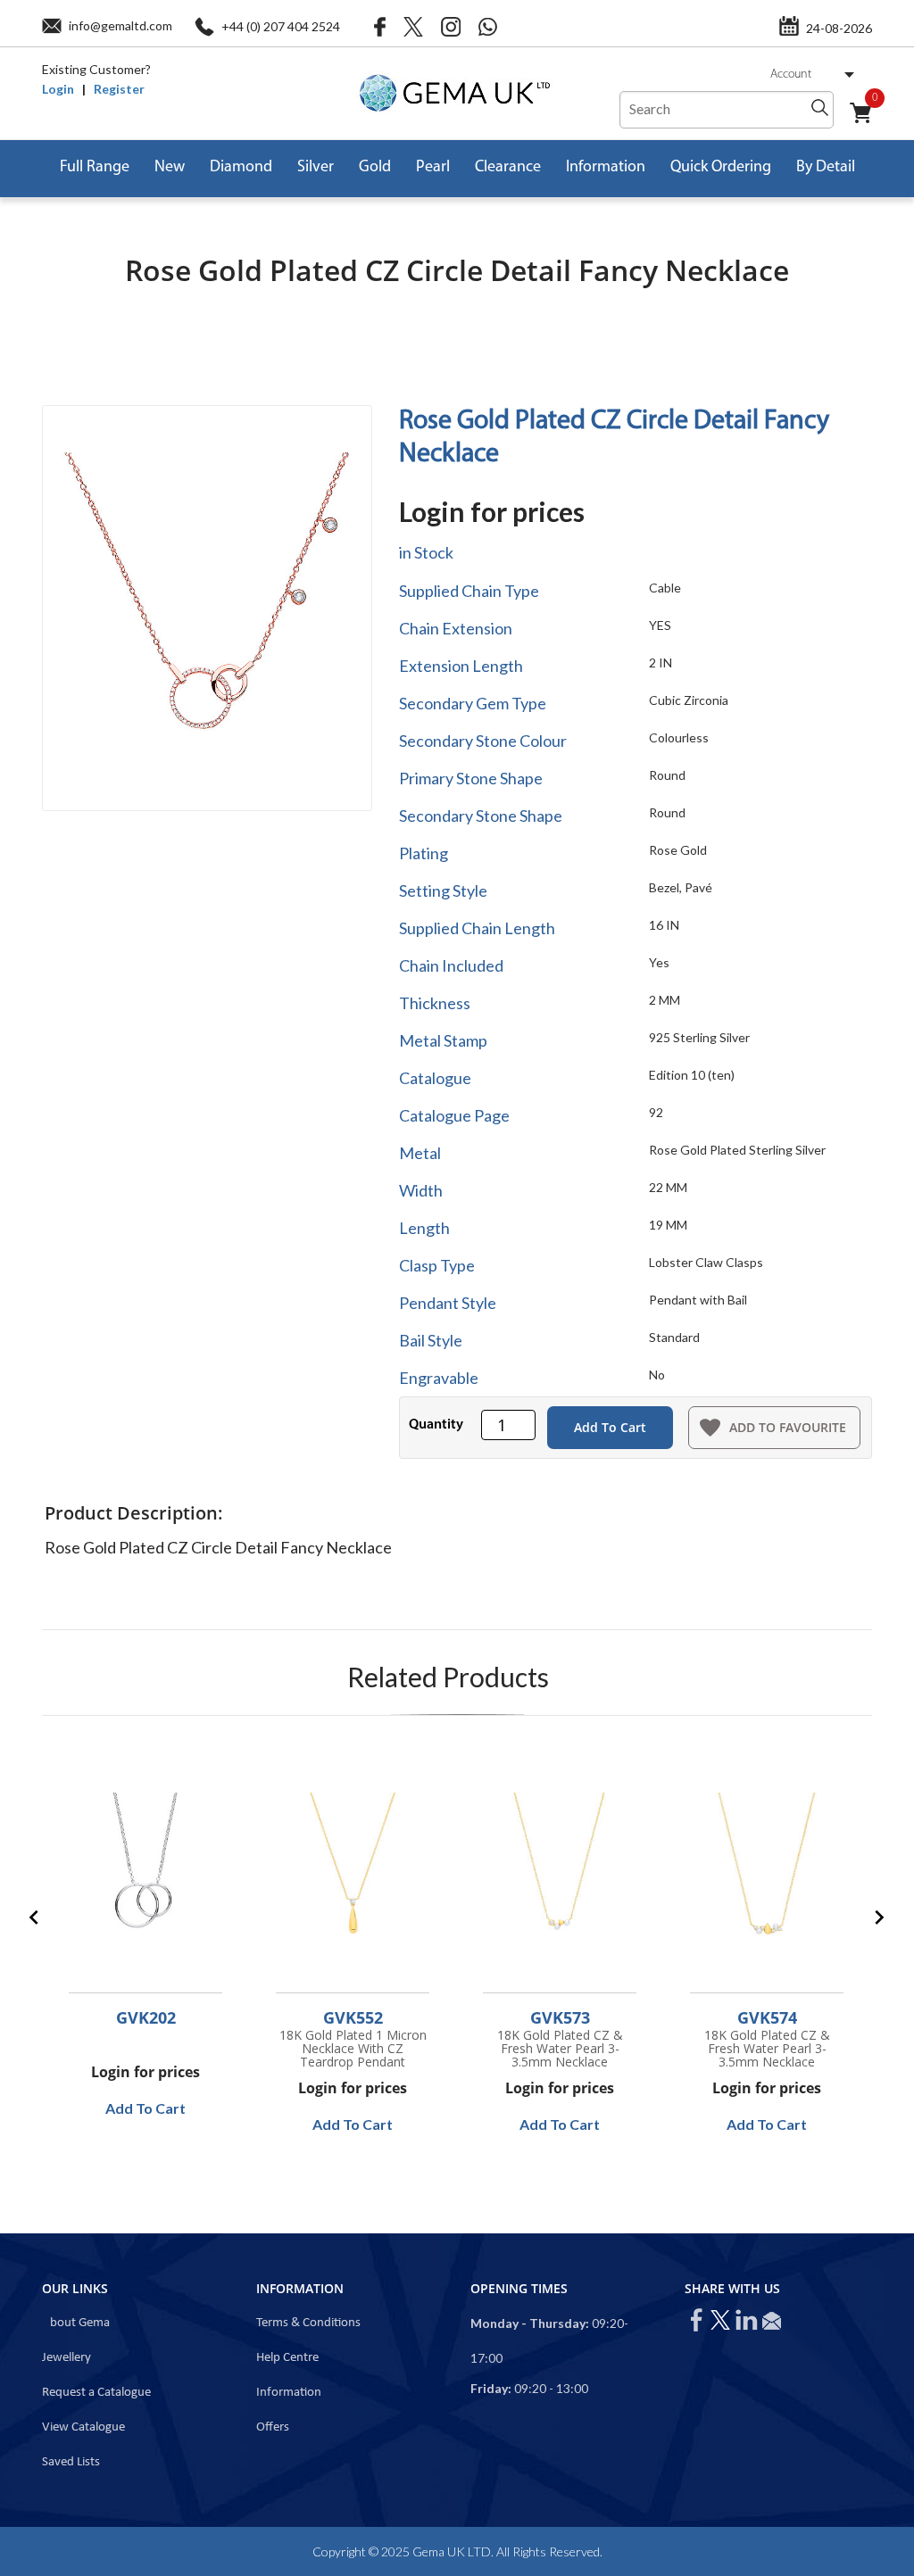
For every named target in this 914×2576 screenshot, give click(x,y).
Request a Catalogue (96, 2393)
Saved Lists (71, 2462)
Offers (273, 2427)
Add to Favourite (788, 1427)
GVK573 (560, 2017)
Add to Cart (610, 1427)
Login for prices (492, 511)
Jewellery (66, 2358)
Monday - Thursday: (530, 2323)
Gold (375, 168)
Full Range (95, 168)
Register (119, 89)
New (170, 168)
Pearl (433, 168)
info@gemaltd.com (120, 25)
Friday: (491, 2388)
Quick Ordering (721, 168)
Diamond (241, 168)
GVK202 (146, 2017)
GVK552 (353, 2017)
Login (58, 89)
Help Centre (287, 2358)
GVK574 (767, 2017)
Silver (316, 168)
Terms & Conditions (308, 2323)
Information (606, 168)
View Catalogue (83, 2427)
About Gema (76, 2323)
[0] (868, 123)
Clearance (508, 168)
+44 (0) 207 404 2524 (281, 26)
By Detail (826, 168)
